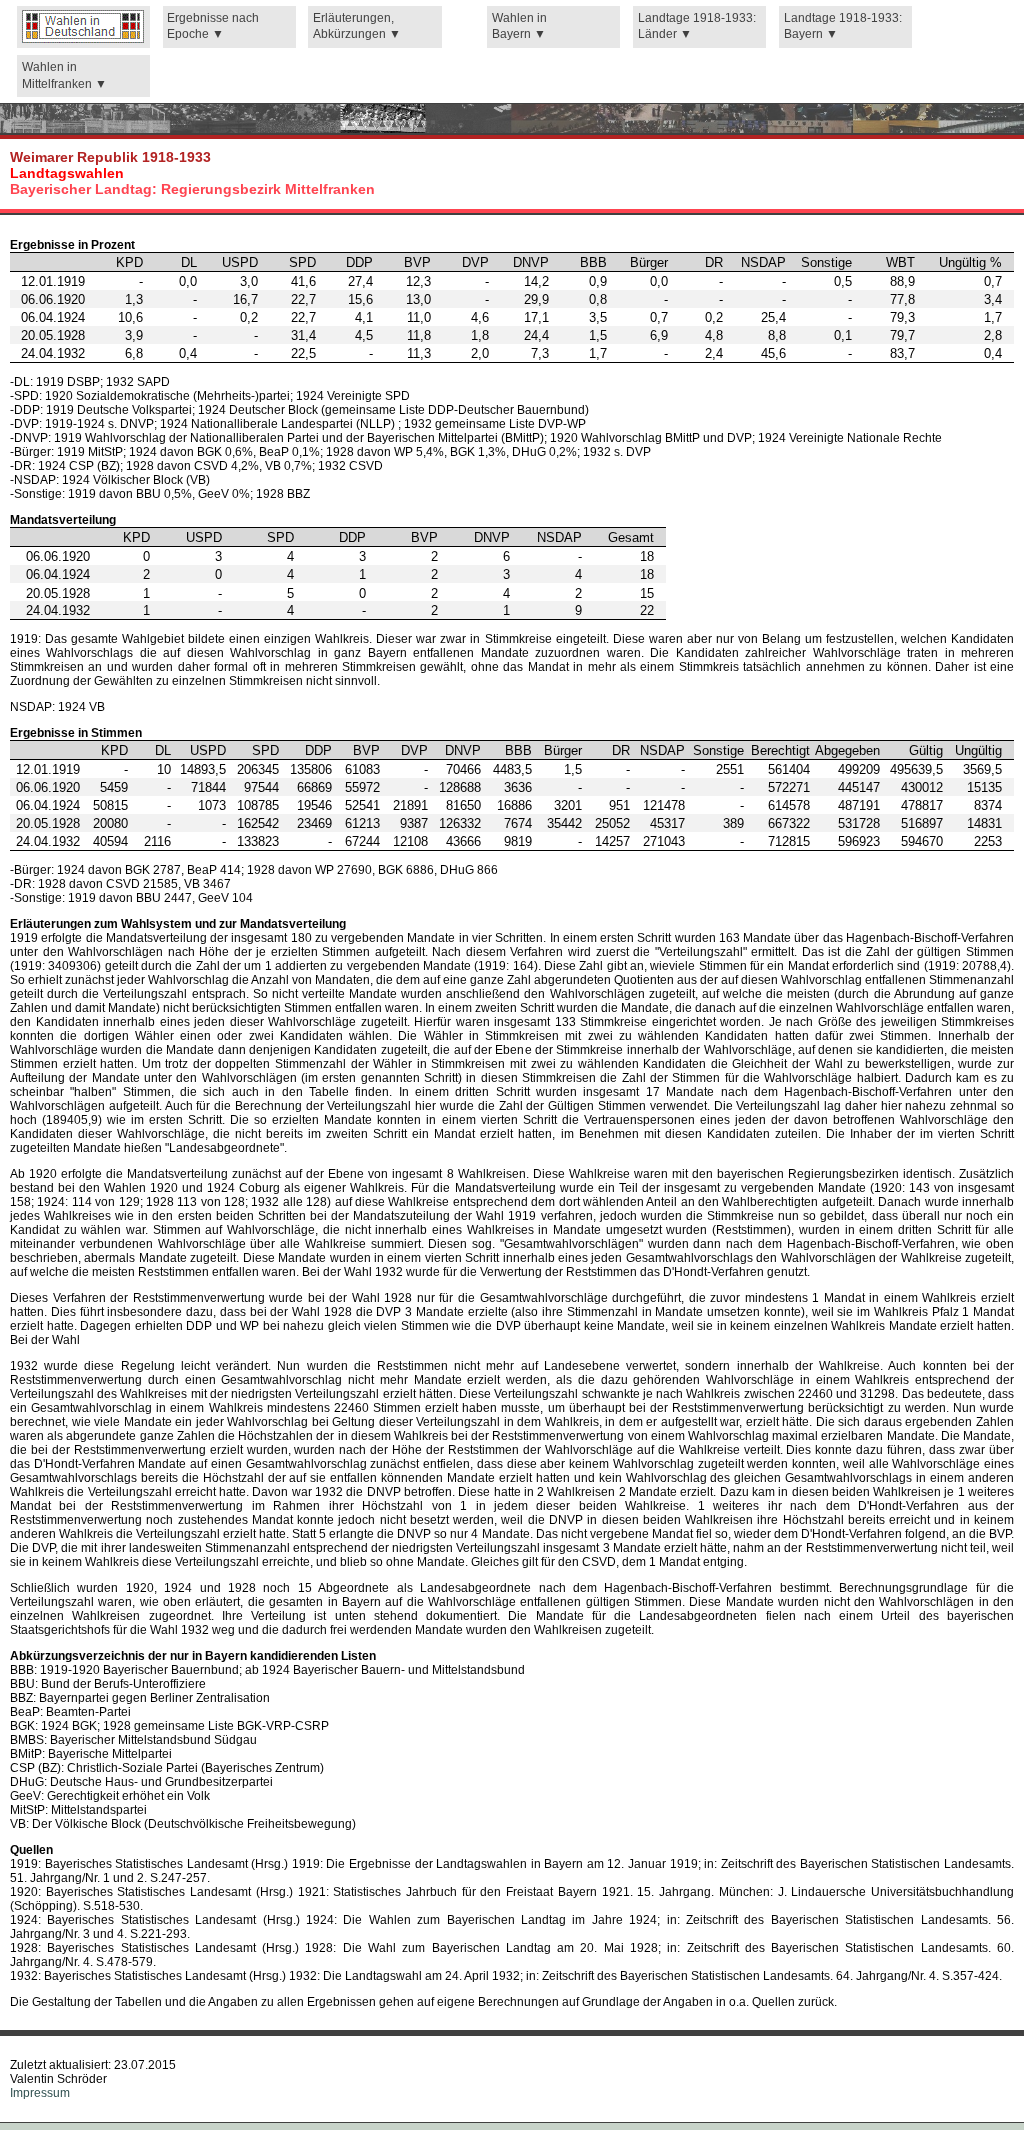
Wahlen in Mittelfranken (58, 75)
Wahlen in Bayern (519, 26)
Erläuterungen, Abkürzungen (353, 26)
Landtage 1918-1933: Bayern (843, 26)
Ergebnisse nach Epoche (213, 26)
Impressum (40, 2093)
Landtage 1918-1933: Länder (697, 26)
